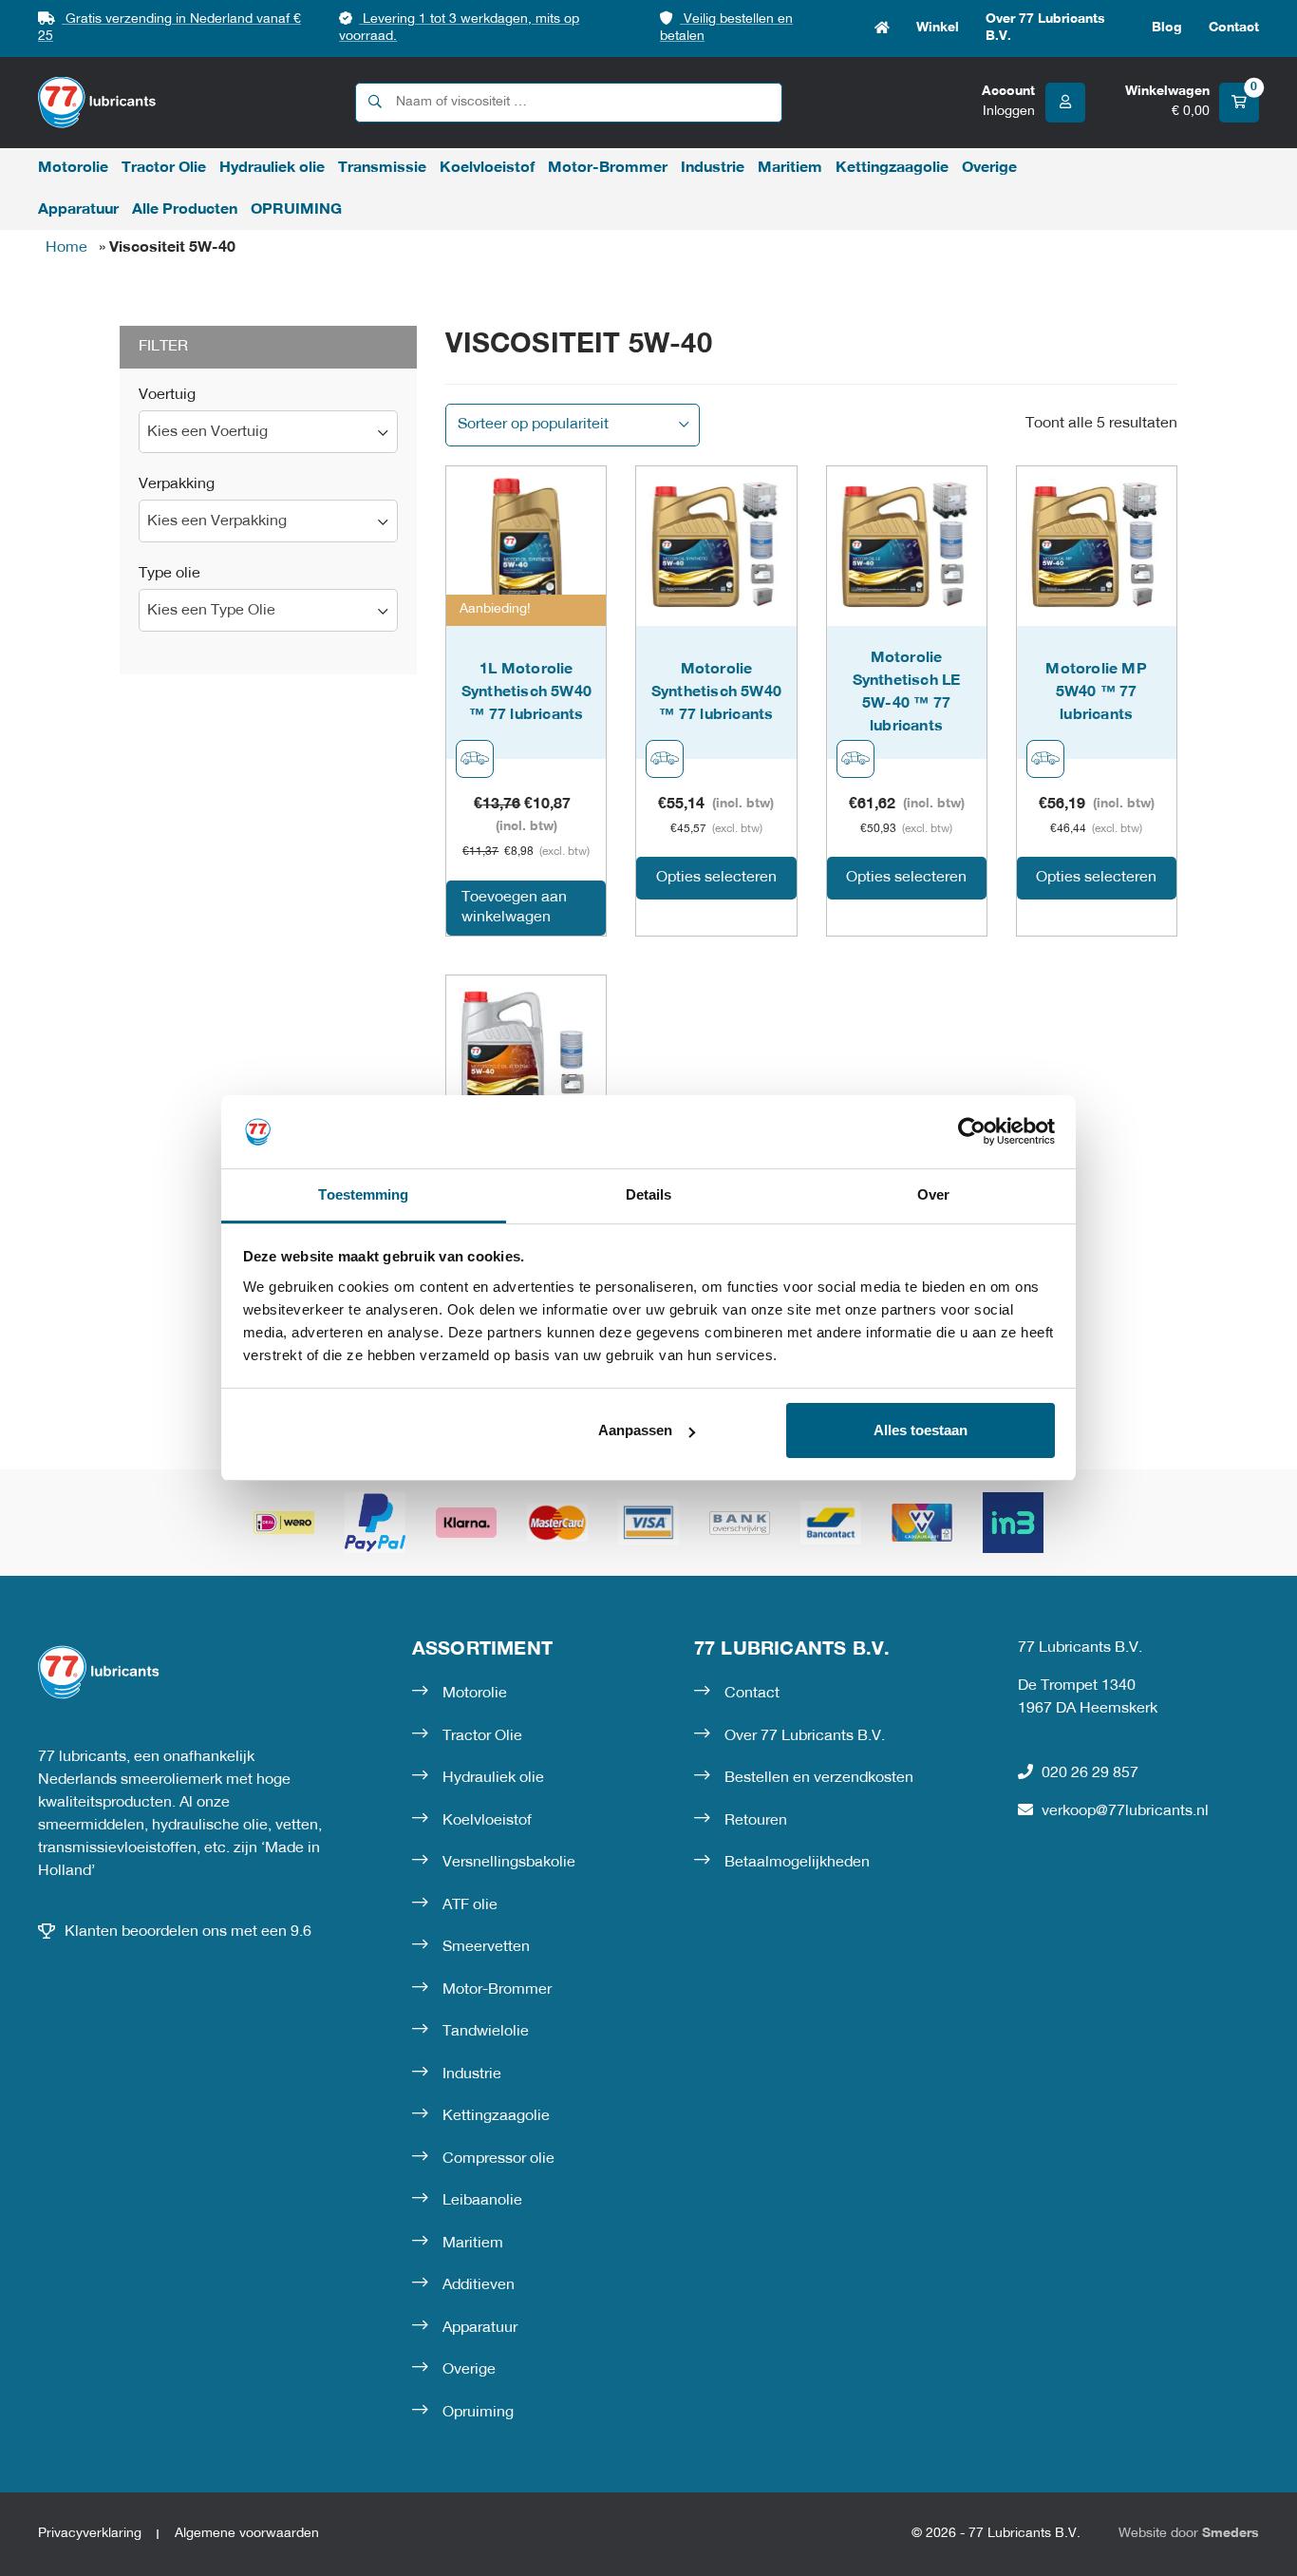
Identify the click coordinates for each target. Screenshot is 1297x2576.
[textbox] (268, 433)
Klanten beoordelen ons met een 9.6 (188, 1932)
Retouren (756, 1821)
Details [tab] (649, 1194)
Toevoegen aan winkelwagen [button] (514, 908)
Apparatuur (78, 210)
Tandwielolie (486, 2032)
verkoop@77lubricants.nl (1125, 1811)
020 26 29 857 (1090, 1773)
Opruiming (478, 2413)
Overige (989, 168)
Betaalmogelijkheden (797, 1863)
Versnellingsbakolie (509, 1863)
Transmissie (382, 168)
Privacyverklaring (90, 2534)
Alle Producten (185, 210)
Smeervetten (486, 1947)
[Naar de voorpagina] (97, 102)
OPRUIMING (296, 210)
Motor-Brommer (608, 168)
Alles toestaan (921, 1430)
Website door (1189, 2534)
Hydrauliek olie (272, 168)
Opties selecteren (716, 878)
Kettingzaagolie (892, 168)
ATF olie (470, 1905)
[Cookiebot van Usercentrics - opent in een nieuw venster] (972, 1131)
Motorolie (73, 168)
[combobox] (268, 432)
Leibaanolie (482, 2201)
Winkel (938, 28)
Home (882, 28)
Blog (1167, 28)
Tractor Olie (164, 168)
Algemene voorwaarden (247, 2534)
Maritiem (790, 168)
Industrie (713, 168)
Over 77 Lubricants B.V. (1045, 28)
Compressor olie (498, 2159)
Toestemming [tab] (363, 1194)
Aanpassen (635, 1430)
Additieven (479, 2285)
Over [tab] (933, 1194)
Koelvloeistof (487, 168)
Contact (1234, 28)
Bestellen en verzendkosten (819, 1778)
